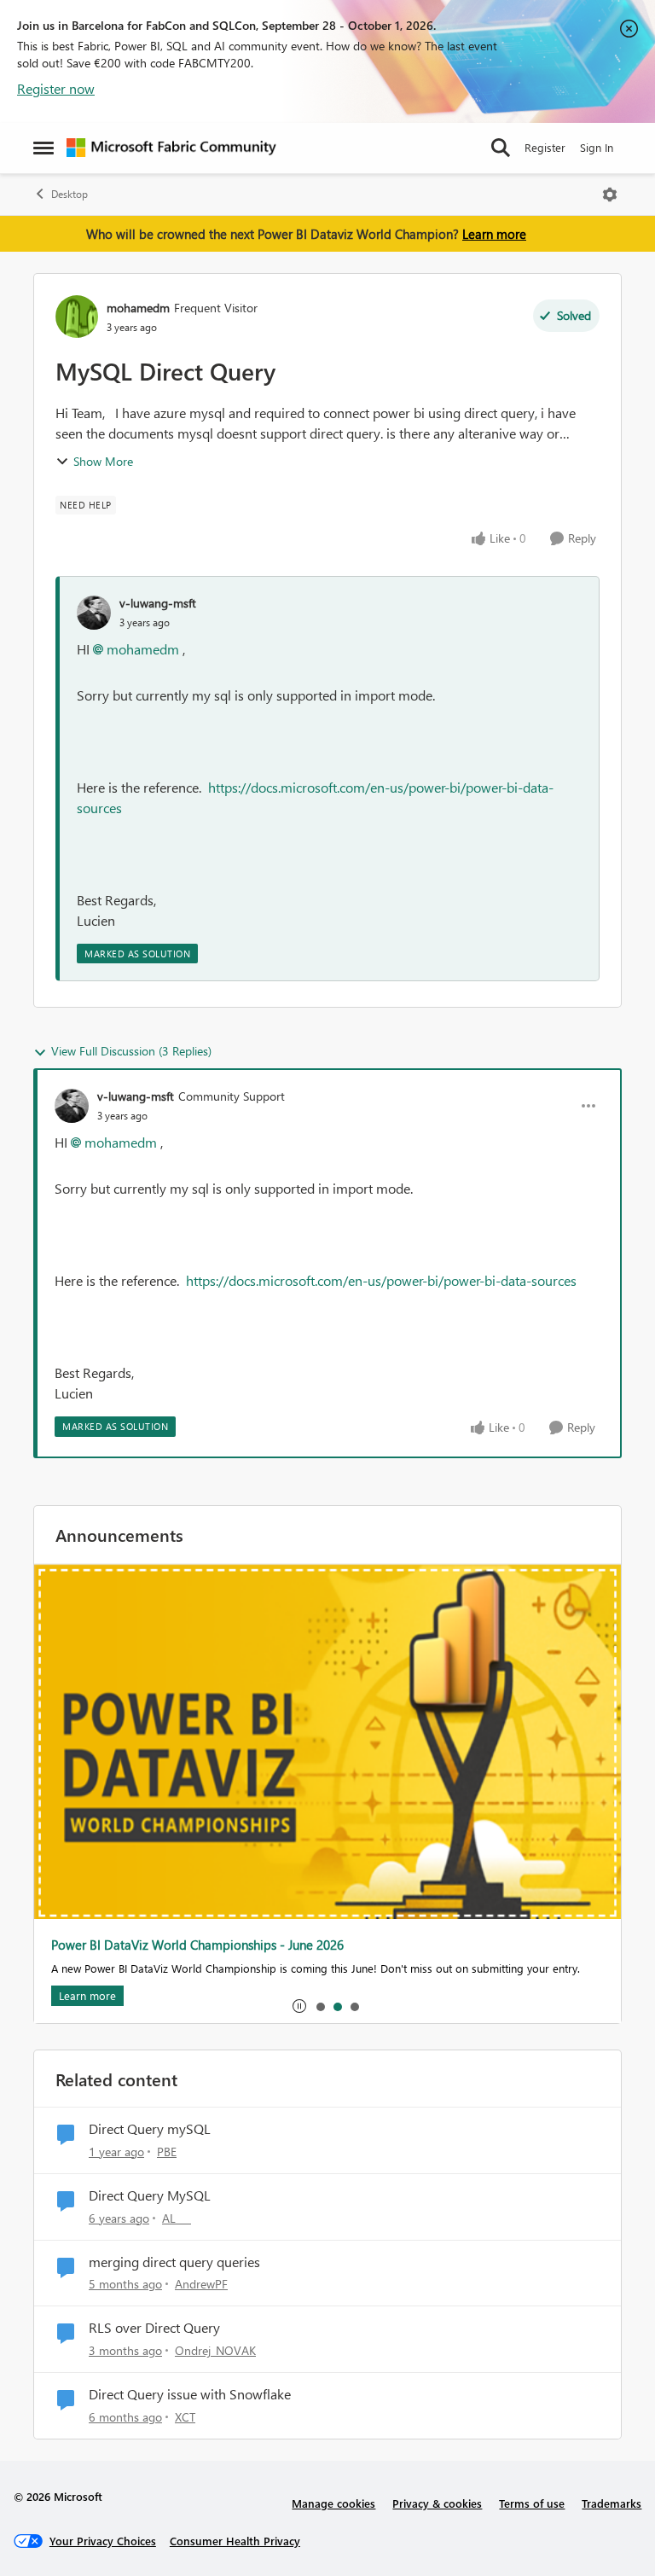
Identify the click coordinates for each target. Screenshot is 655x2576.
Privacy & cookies (437, 2503)
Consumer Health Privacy (235, 2541)
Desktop (70, 194)
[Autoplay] (299, 2006)
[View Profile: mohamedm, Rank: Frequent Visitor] (77, 317)
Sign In (597, 147)
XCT (185, 2417)
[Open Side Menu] (43, 148)
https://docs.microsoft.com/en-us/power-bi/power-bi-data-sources (381, 1280)
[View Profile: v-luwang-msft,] (94, 613)
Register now (56, 88)
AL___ (177, 2218)
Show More (103, 461)
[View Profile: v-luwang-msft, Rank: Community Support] (72, 1106)
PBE (167, 2152)
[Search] (501, 148)
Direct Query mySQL (150, 2129)
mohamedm (138, 308)
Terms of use (532, 2503)
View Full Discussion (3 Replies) (131, 1051)
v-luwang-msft (158, 603)
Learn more (494, 234)
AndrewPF (201, 2284)
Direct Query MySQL (150, 2195)
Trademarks (612, 2503)
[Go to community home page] (171, 148)
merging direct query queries (174, 2262)
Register (545, 147)
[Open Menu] (610, 195)
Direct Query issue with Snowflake (190, 2394)
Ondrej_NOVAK (215, 2350)
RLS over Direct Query (154, 2328)
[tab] (320, 2006)
